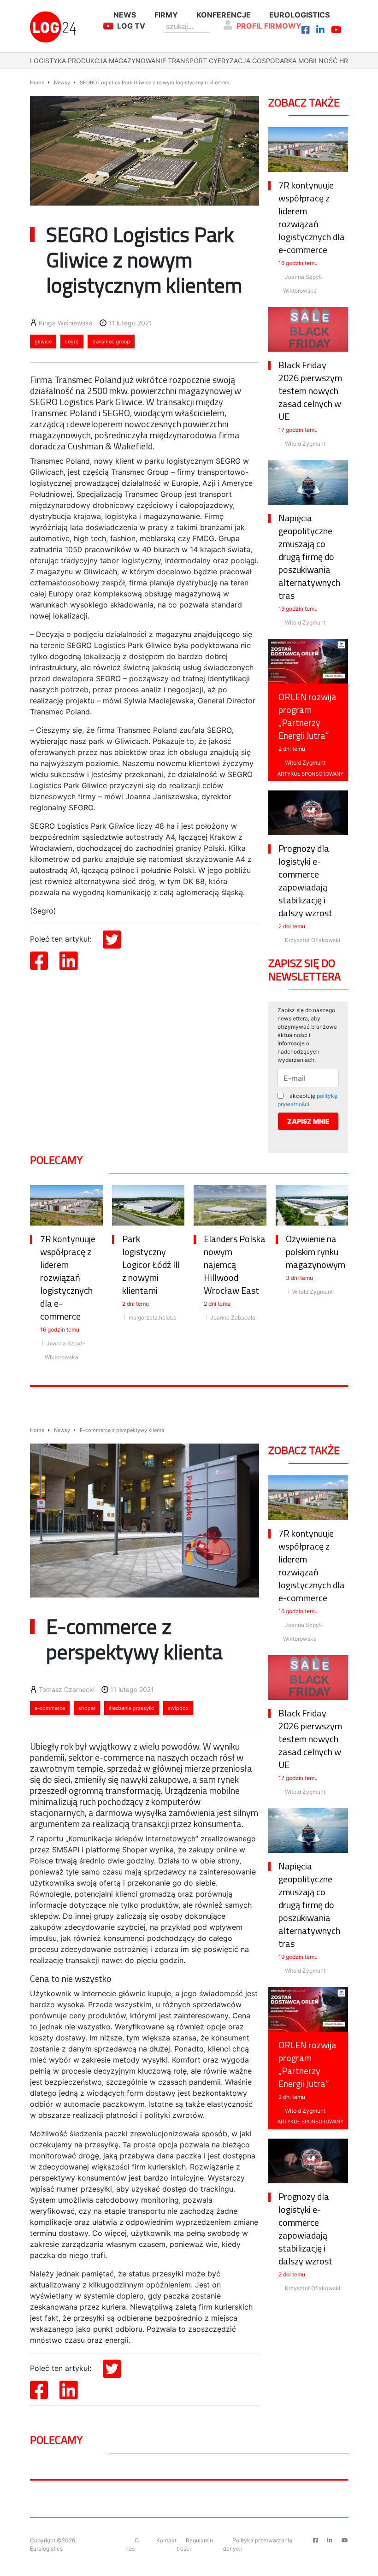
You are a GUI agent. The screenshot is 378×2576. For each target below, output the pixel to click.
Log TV (131, 26)
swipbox (178, 1708)
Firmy (166, 15)
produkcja (87, 61)
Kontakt (166, 2540)
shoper (87, 1708)
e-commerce (50, 1708)
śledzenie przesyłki (132, 1708)
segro (72, 342)
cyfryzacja (230, 61)
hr (344, 61)
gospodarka (274, 61)
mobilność (318, 61)
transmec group (111, 342)
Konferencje (224, 15)
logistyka (48, 61)
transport (187, 61)
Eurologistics (299, 15)
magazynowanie (137, 61)
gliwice (43, 342)
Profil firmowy (269, 26)
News (125, 15)
